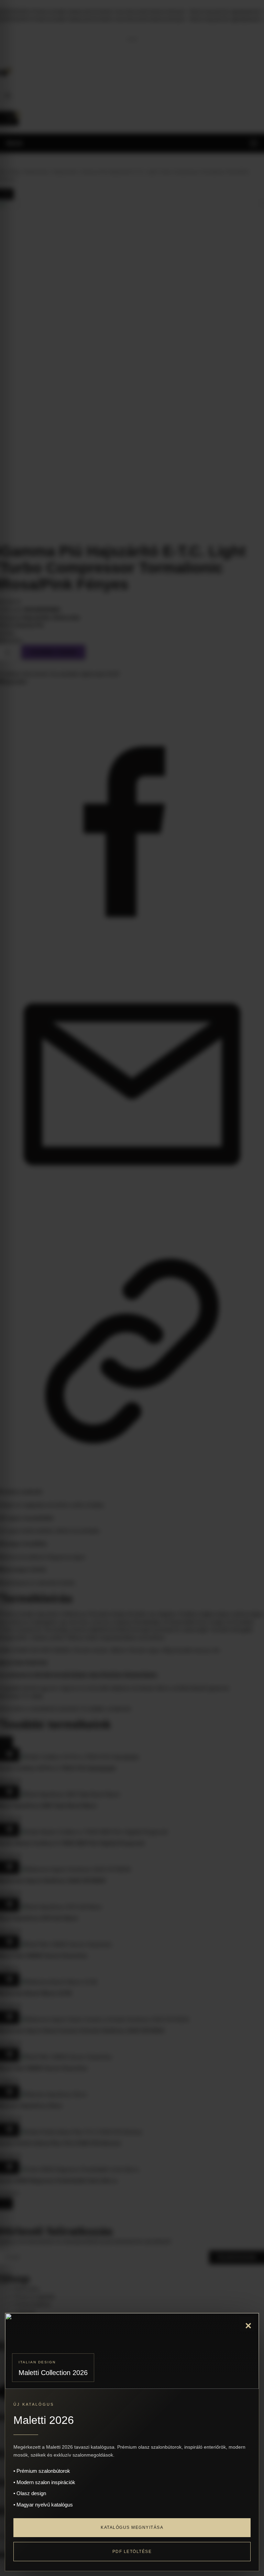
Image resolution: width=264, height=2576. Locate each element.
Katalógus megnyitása (132, 2527)
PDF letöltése (132, 2552)
